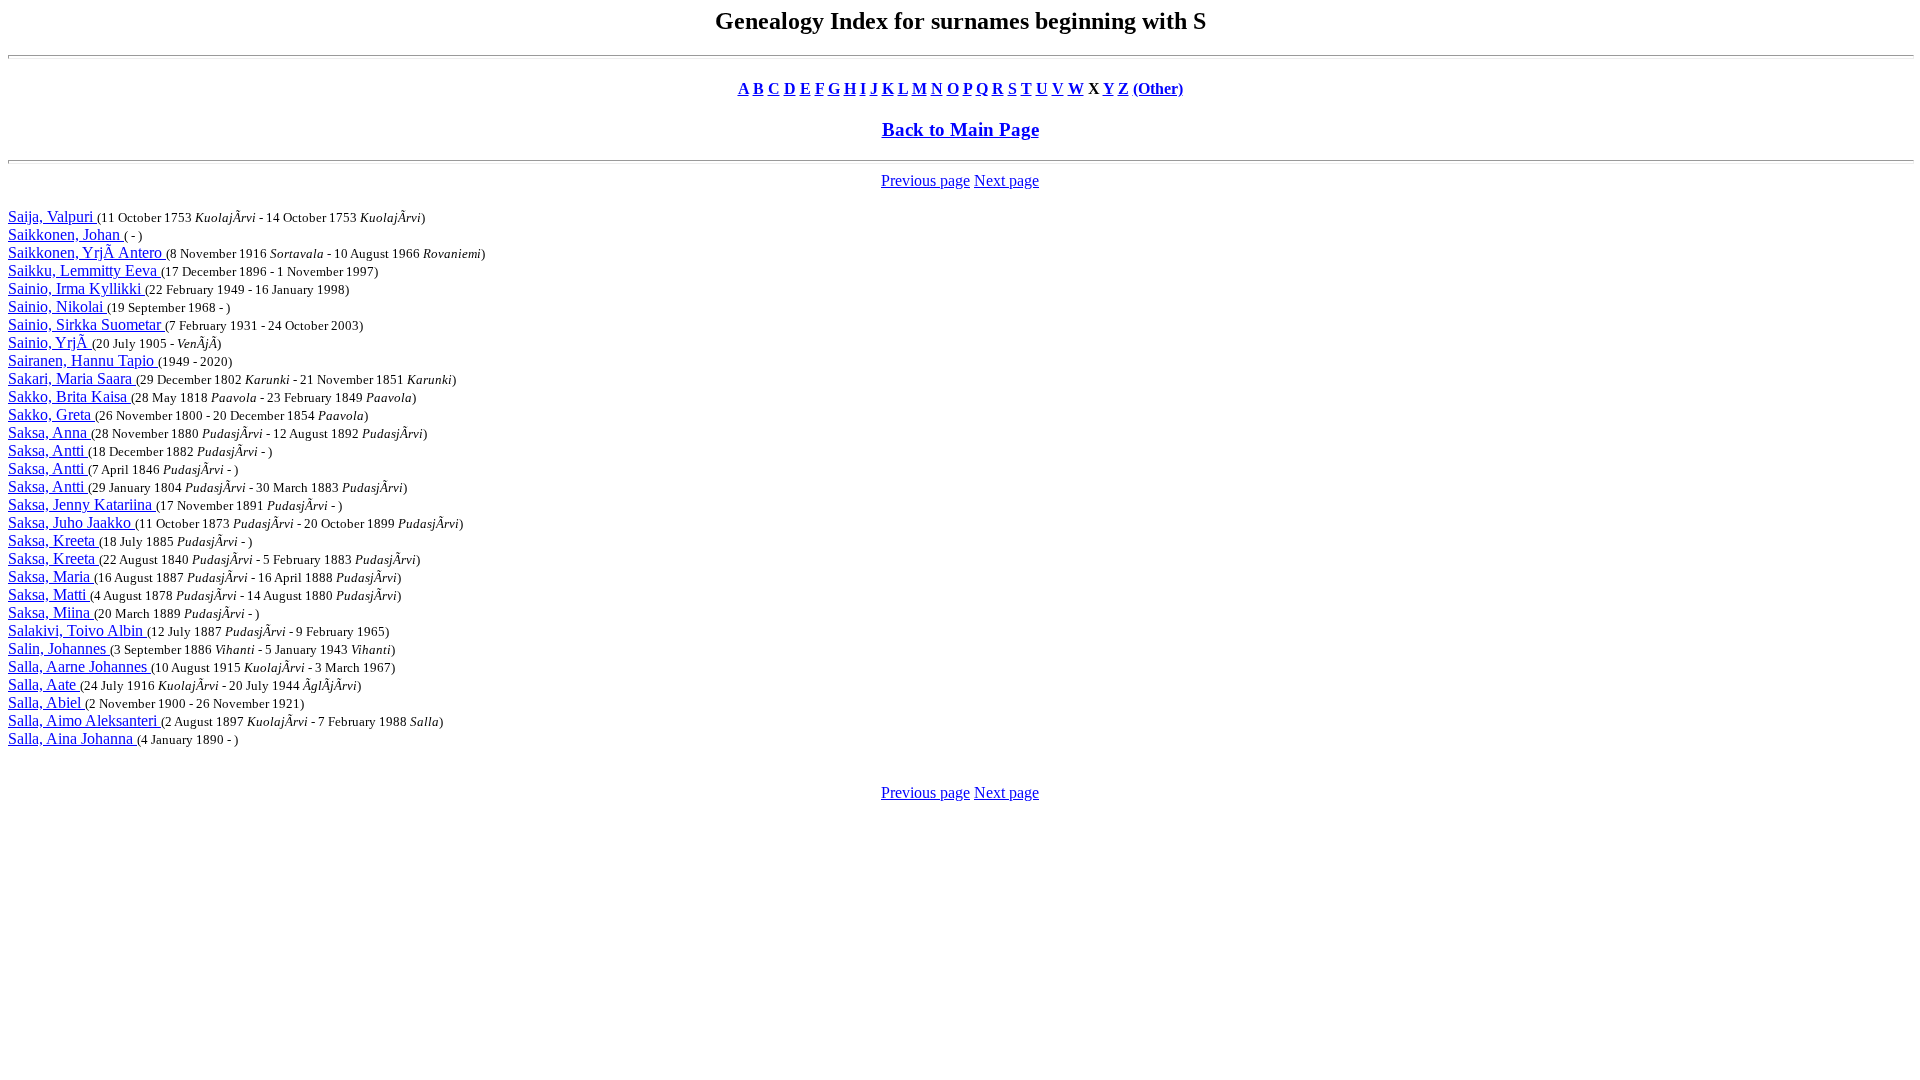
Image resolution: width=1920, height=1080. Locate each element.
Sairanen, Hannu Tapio (83, 360)
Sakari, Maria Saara (72, 378)
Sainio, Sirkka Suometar (86, 324)
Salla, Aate (44, 684)
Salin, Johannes (59, 648)
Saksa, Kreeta (53, 540)
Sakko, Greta (51, 414)
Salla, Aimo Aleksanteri (84, 720)
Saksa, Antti (48, 450)
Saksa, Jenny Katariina (82, 504)
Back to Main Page (960, 129)
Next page (1006, 180)
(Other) (1158, 88)
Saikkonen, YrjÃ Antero (87, 252)
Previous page (925, 180)
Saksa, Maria (51, 576)
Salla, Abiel (46, 702)
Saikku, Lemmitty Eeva (84, 270)
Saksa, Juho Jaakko (71, 522)
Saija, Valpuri (52, 216)
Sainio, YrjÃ (50, 342)
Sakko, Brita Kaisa (69, 396)
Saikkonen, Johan (66, 234)
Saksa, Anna (49, 432)
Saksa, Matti (49, 594)
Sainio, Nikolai (57, 306)
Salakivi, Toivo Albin (77, 630)
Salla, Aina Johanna (72, 738)
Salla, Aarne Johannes (79, 666)
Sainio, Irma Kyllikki (76, 288)
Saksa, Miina (51, 612)
